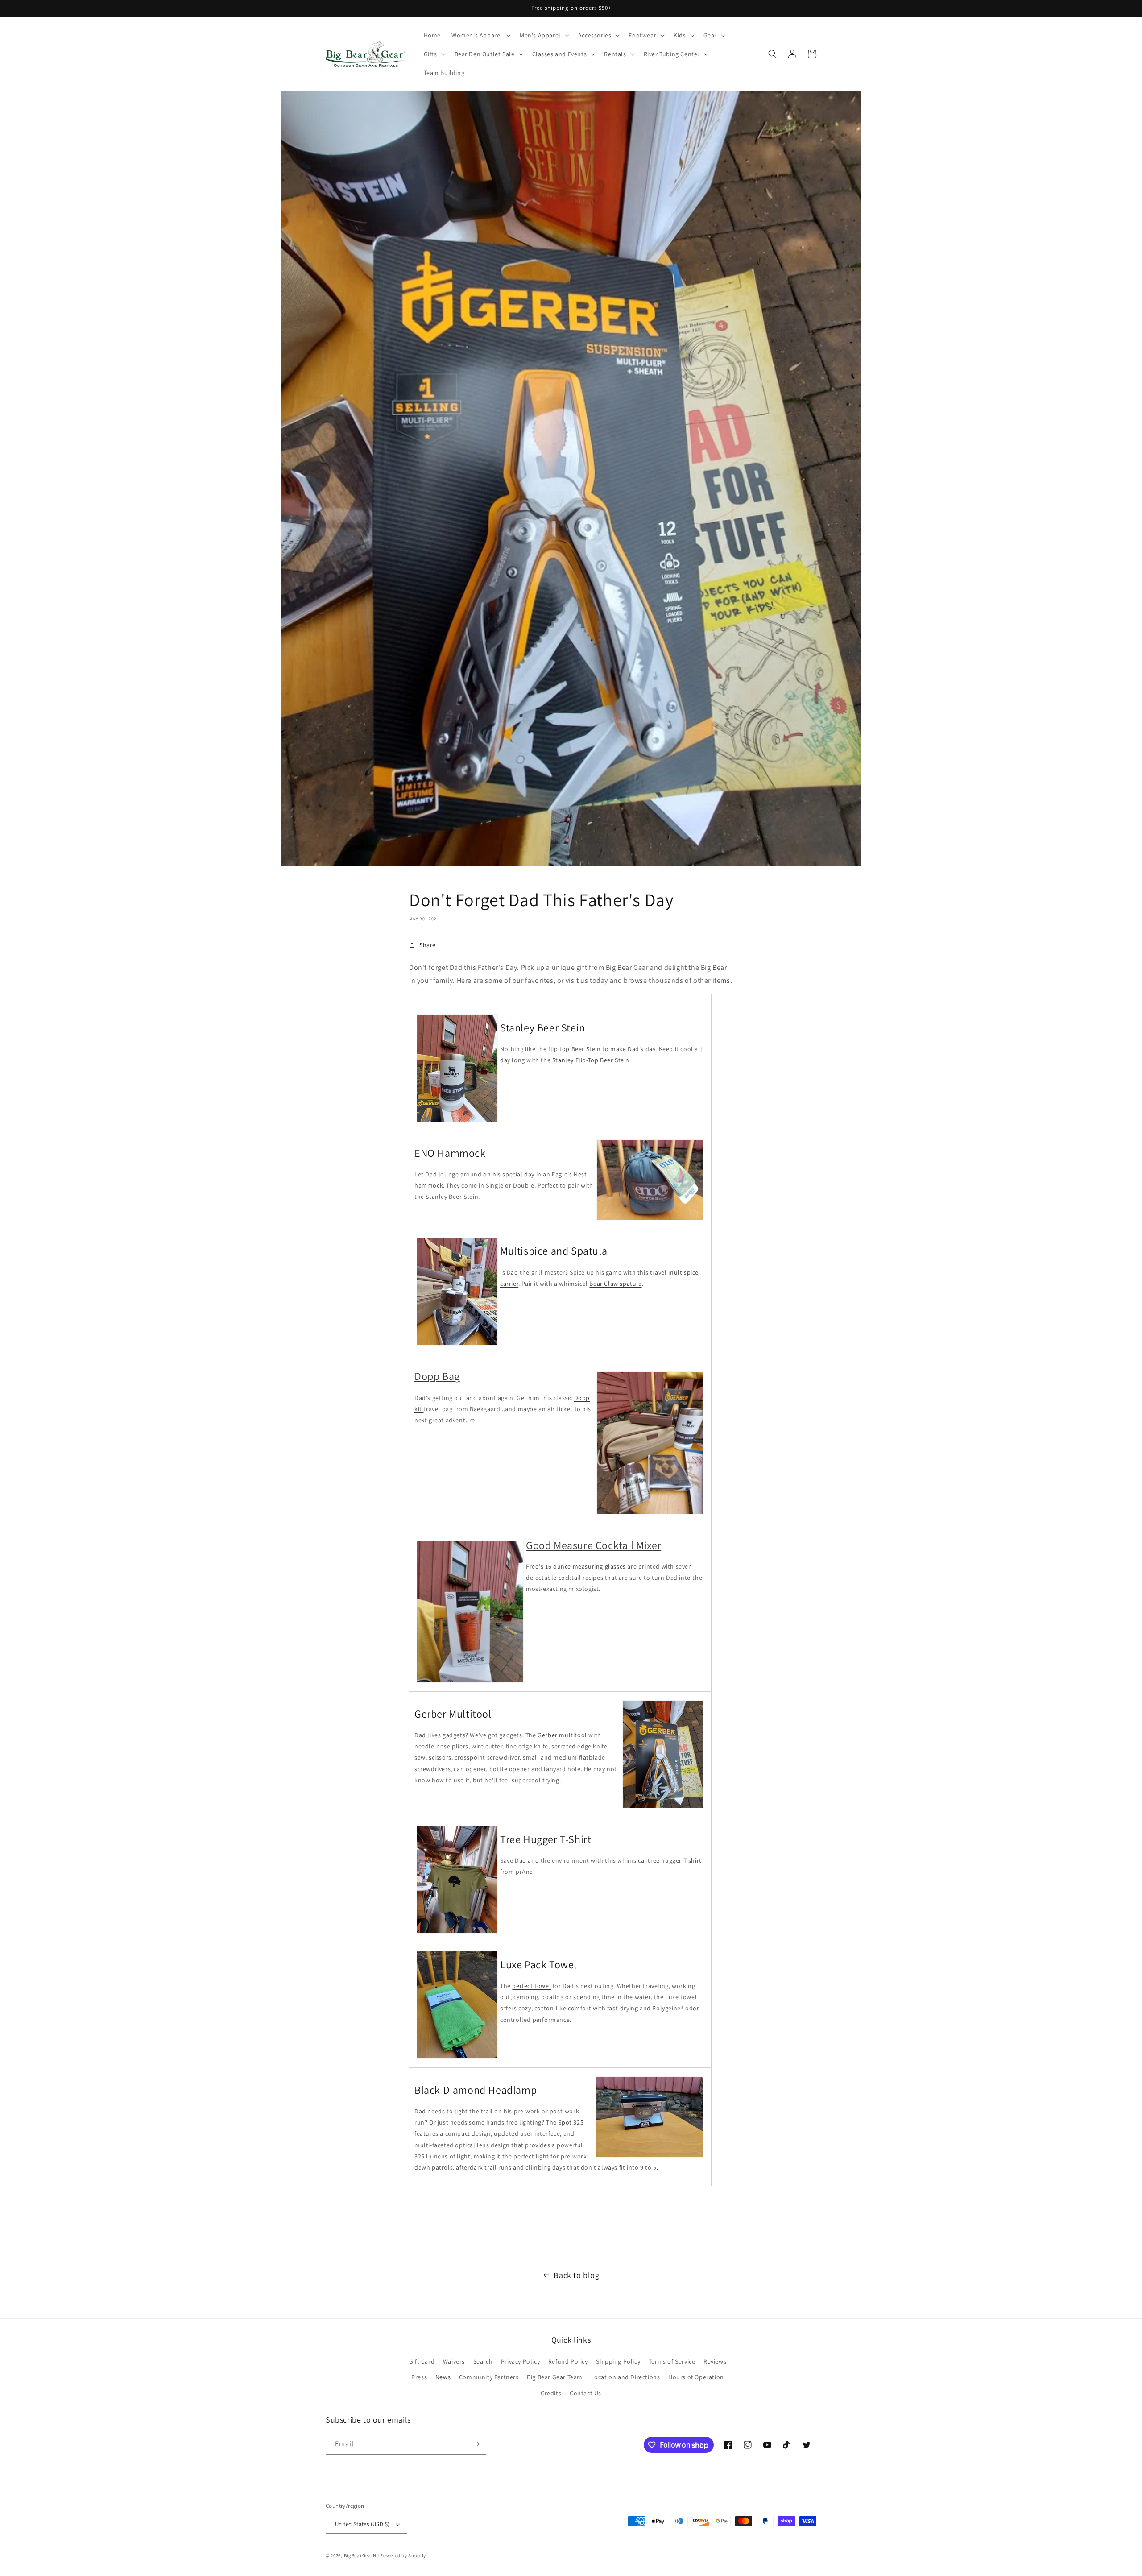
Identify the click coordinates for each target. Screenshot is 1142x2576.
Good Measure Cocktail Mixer (594, 1545)
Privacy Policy (520, 2361)
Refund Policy (568, 2361)
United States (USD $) (362, 2524)
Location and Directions (626, 2377)
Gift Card (422, 2361)
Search (483, 2361)
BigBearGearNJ (362, 2555)
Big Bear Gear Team (555, 2377)
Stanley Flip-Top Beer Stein (591, 1060)
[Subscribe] (476, 2444)
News (443, 2377)
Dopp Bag (437, 1376)
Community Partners (489, 2377)
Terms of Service (672, 2361)
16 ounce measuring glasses (585, 1566)
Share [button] (428, 945)
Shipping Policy (618, 2361)
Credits (551, 2393)
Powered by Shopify (403, 2555)
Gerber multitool (563, 1735)
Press (419, 2377)
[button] (480, 35)
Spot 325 (571, 2122)
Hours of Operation (696, 2377)
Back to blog (576, 2275)
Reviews (715, 2361)
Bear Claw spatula (615, 1284)
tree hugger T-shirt (674, 1860)
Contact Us (585, 2393)
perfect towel (532, 1986)
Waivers (454, 2361)
